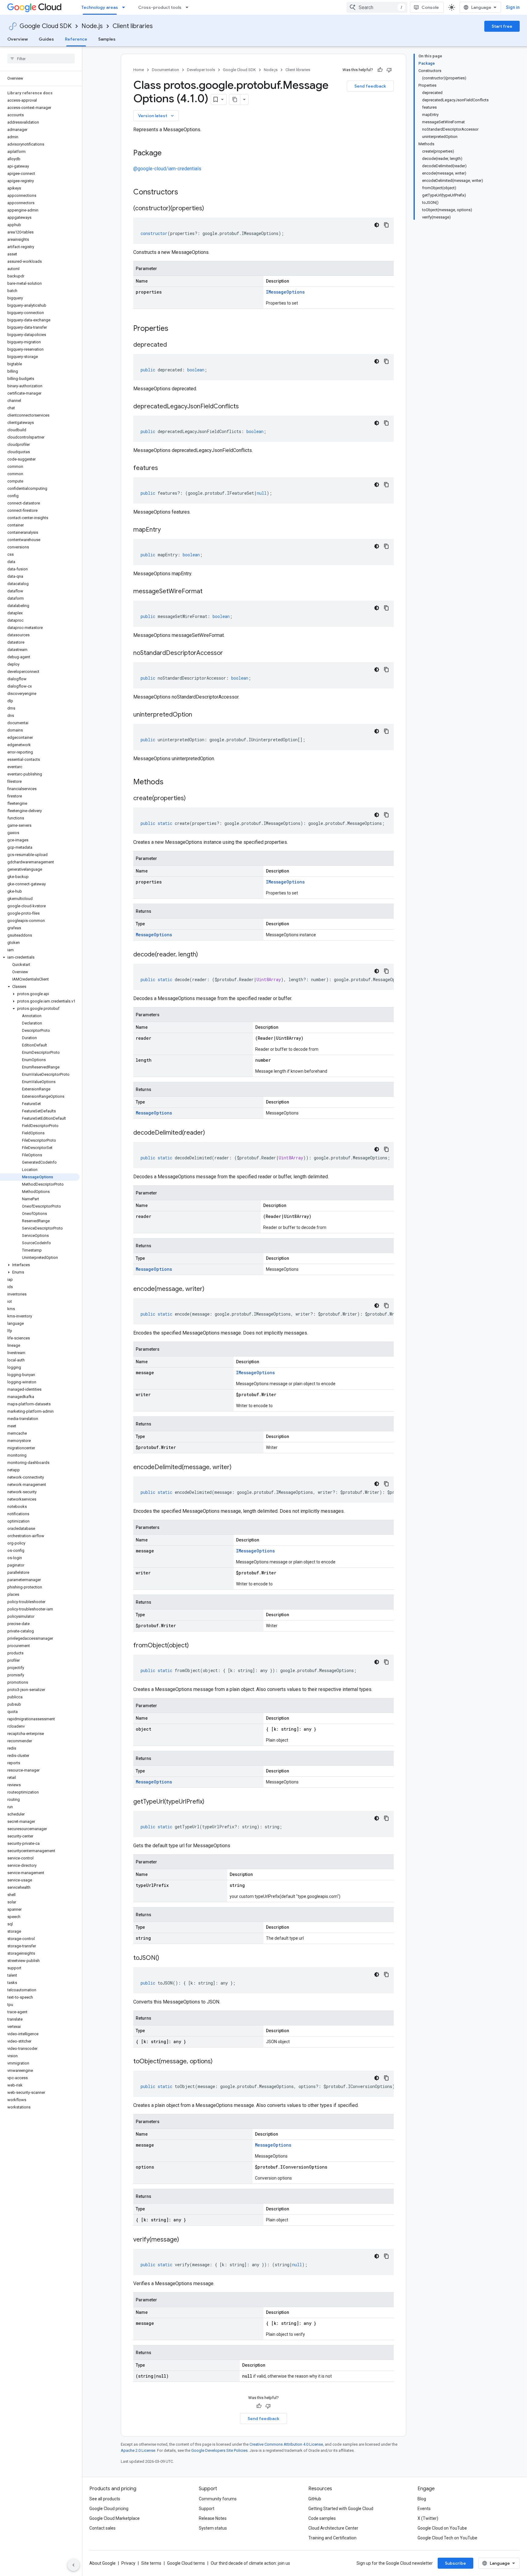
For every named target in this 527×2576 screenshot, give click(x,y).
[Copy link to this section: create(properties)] (192, 799)
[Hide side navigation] (73, 2565)
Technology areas (100, 7)
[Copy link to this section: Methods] (171, 782)
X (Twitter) (428, 2518)
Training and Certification (332, 2538)
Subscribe (455, 2563)
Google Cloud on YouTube (442, 2528)
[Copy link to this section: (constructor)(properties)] (210, 209)
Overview (18, 39)
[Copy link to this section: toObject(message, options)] (219, 2062)
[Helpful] (380, 70)
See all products (105, 2499)
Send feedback (370, 86)
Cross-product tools (160, 7)
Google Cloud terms (186, 2563)
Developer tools (201, 70)
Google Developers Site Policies (219, 2450)
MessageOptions (154, 935)
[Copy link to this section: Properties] (176, 329)
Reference (76, 39)
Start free (502, 26)
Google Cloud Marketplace (115, 2518)
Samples (107, 39)
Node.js (92, 26)
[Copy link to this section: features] (164, 468)
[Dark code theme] (377, 225)
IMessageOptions (285, 292)
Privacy (128, 2563)
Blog (422, 2499)
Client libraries (133, 26)
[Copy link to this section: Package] (168, 154)
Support (207, 2509)
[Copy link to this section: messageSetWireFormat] (209, 592)
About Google (102, 2563)
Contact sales (102, 2528)
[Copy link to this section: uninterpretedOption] (198, 715)
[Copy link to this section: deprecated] (173, 345)
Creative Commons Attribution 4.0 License (286, 2444)
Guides (46, 39)
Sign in (513, 7)
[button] (40, 957)
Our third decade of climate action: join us (250, 2563)
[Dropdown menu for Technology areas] (125, 7)
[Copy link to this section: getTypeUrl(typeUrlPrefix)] (210, 1802)
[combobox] (377, 7)
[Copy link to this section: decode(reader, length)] (204, 955)
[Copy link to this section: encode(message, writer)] (210, 1289)
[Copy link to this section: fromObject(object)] (195, 1646)
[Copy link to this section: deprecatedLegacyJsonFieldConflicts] (245, 407)
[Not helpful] (389, 70)
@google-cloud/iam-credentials (167, 169)
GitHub (315, 2499)
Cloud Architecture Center (333, 2528)
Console (430, 7)
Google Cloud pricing (109, 2509)
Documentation (165, 70)
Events (424, 2509)
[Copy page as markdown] (235, 99)
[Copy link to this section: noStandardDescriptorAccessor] (229, 653)
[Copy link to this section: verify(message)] (185, 2240)
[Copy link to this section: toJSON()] (165, 1958)
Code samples (322, 2518)
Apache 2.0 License (138, 2450)
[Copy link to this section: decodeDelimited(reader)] (211, 1133)
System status (213, 2528)
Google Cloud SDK (46, 26)
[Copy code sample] (386, 225)
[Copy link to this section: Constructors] (186, 193)
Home (139, 70)
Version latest (157, 116)
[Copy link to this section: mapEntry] (167, 530)
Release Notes (213, 2518)
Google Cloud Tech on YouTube (447, 2538)
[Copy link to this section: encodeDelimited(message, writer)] (238, 1468)
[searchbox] (41, 59)
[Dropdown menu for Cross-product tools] (189, 7)
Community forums (218, 2499)
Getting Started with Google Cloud (341, 2509)
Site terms (151, 2563)
